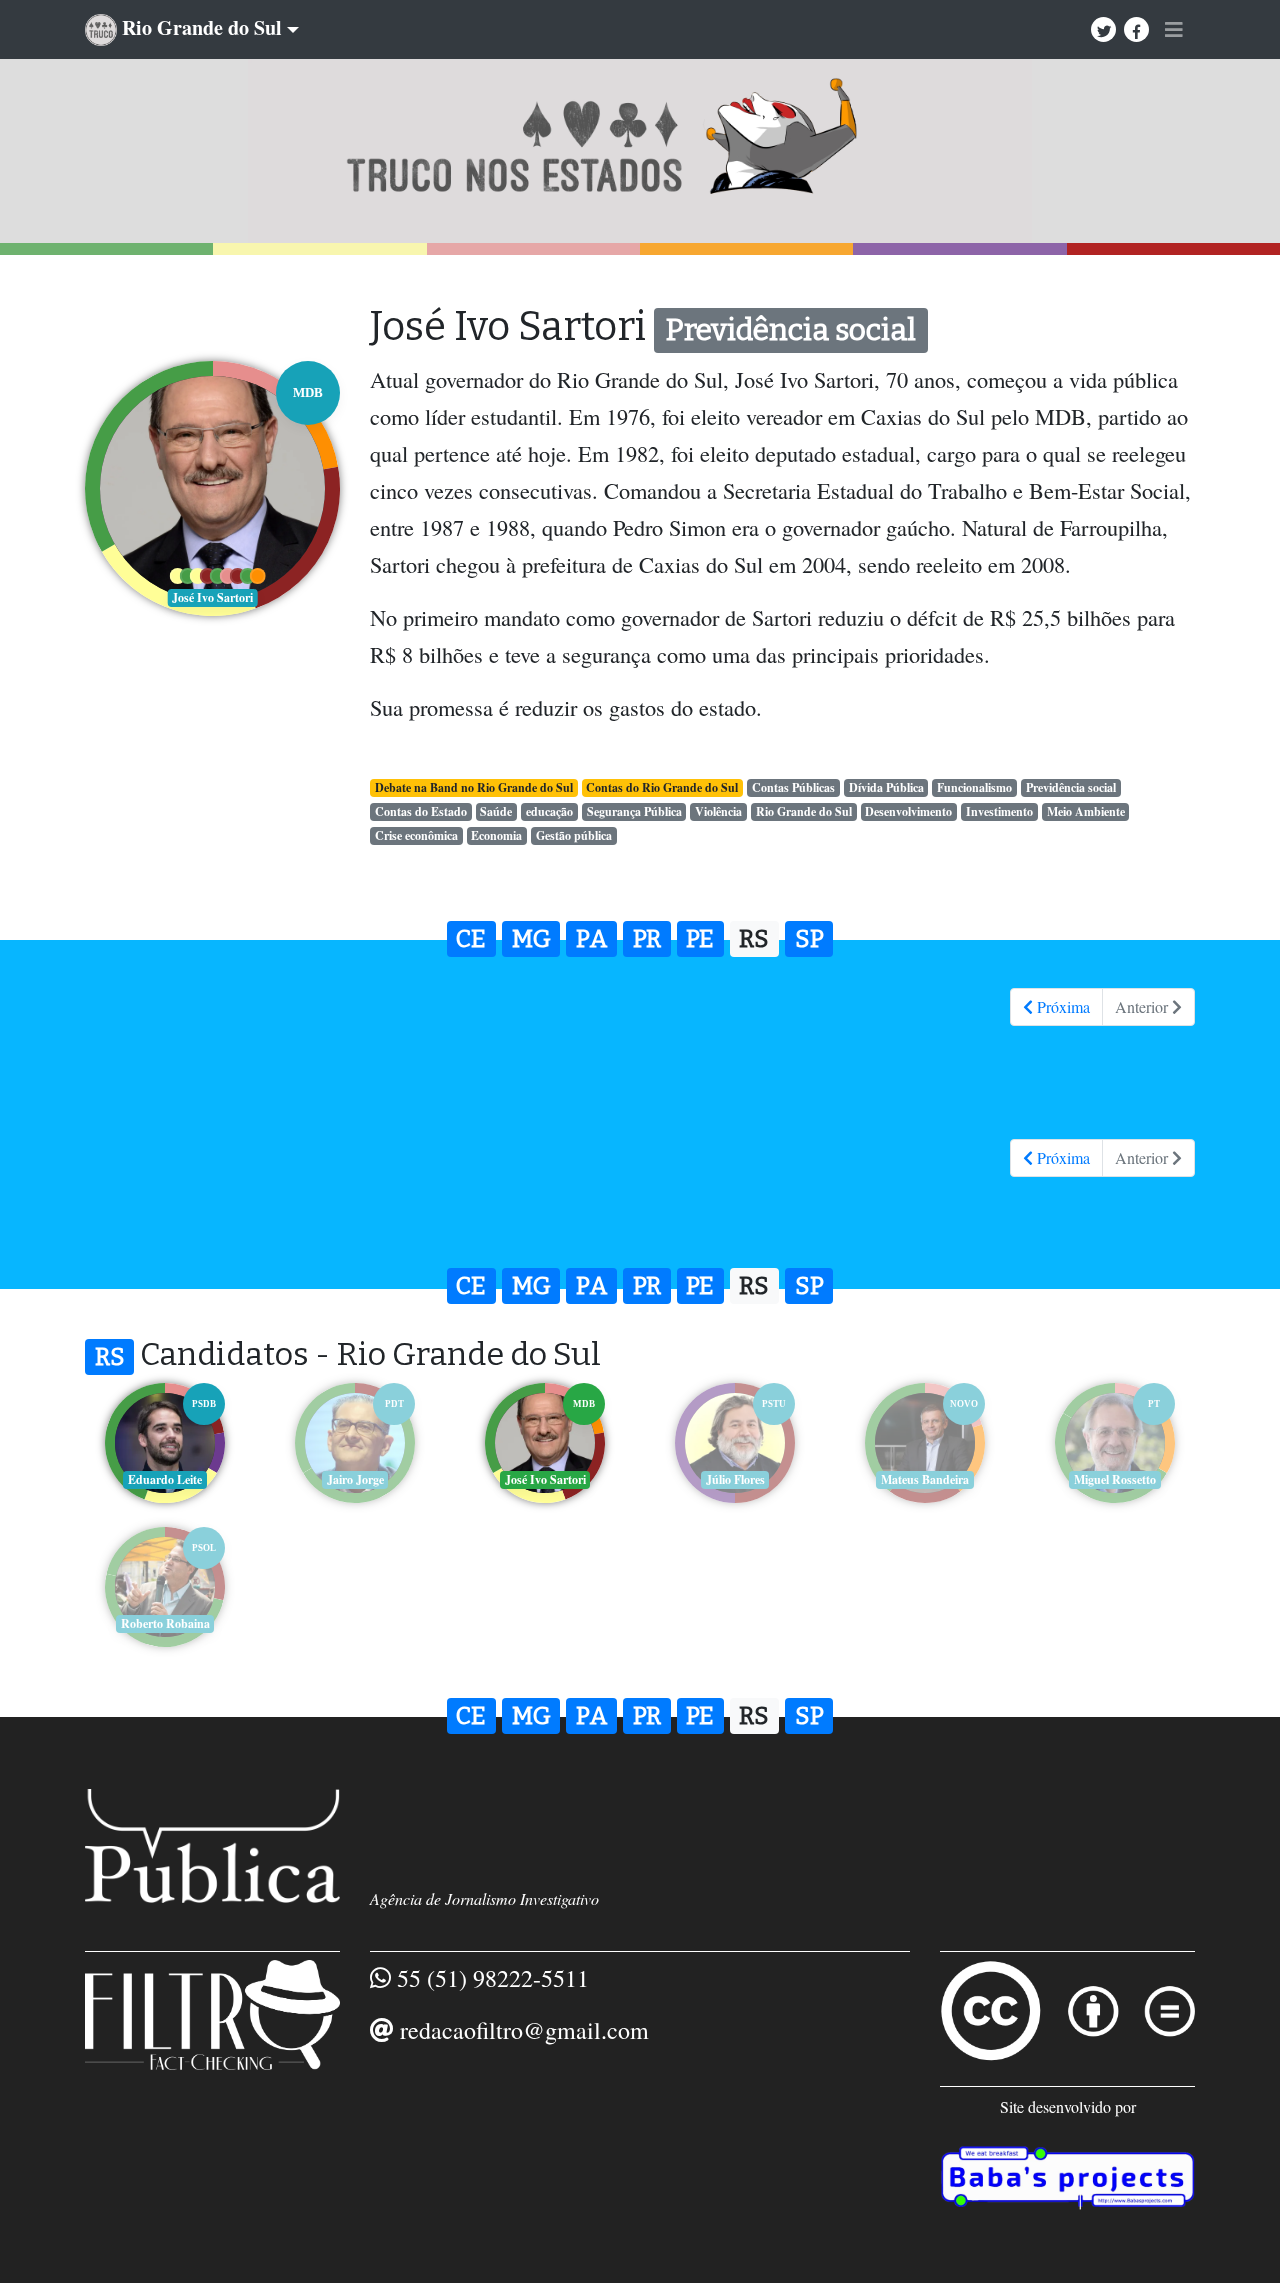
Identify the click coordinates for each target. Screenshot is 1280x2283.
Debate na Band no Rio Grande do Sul (474, 787)
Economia (496, 835)
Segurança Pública (634, 811)
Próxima (1061, 1006)
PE (700, 939)
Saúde (496, 811)
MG (531, 939)
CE (471, 939)
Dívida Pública (886, 787)
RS (754, 939)
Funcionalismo (974, 787)
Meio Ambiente (1086, 811)
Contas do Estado (421, 811)
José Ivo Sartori (545, 1479)
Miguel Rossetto (1115, 1479)
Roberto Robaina (165, 1623)
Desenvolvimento (908, 811)
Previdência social (1071, 787)
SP (809, 939)
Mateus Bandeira (925, 1479)
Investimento (999, 811)
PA (592, 939)
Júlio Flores (735, 1479)
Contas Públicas (793, 787)
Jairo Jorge (355, 1479)
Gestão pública (574, 835)
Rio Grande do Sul (804, 811)
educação (549, 811)
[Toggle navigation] (1174, 30)
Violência (718, 811)
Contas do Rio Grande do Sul (662, 787)
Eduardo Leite (165, 1479)
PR (647, 939)
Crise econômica (416, 835)
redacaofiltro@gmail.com (524, 2030)
